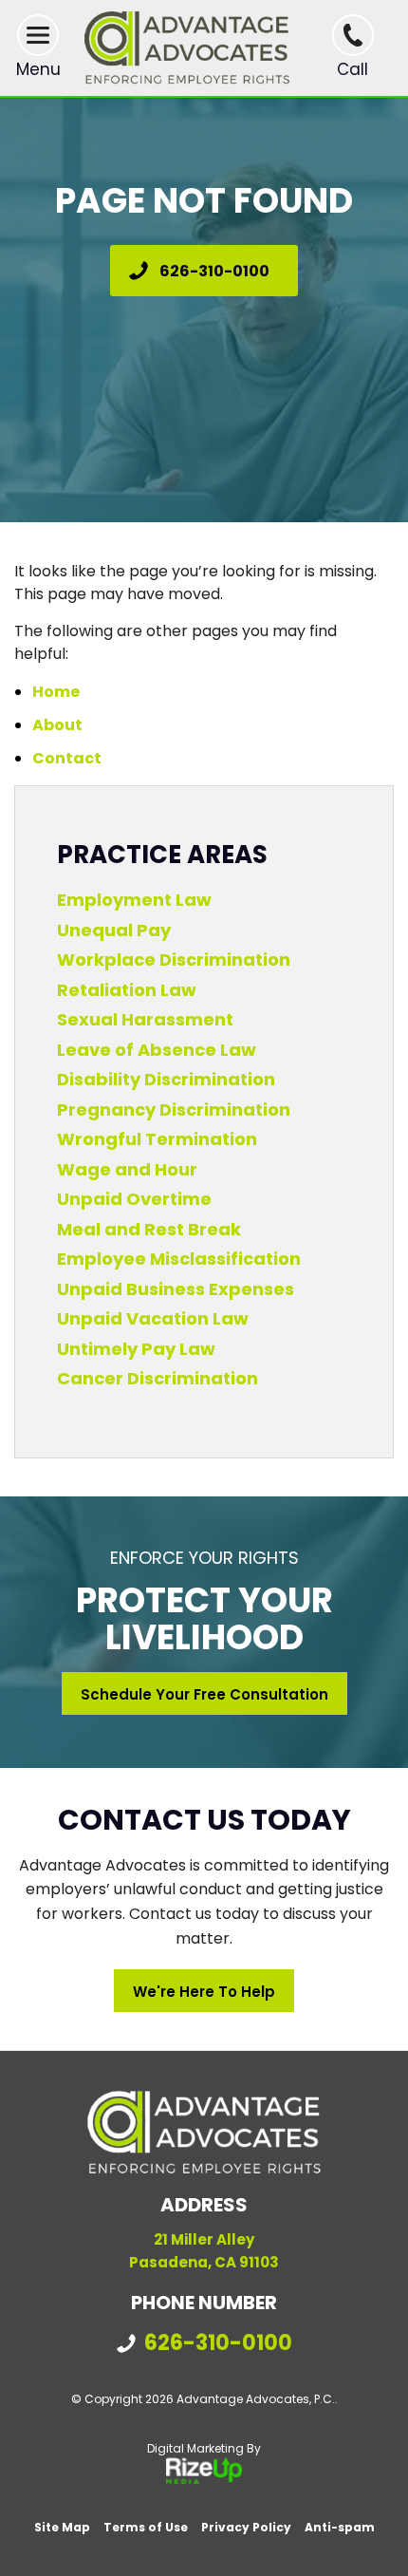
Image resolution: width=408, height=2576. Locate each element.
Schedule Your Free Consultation (204, 1694)
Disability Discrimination (166, 1079)
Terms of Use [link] (146, 2527)
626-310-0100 (214, 271)
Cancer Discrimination (158, 1378)
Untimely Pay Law (136, 1349)
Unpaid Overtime (134, 1199)
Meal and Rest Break (149, 1229)
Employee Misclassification (179, 1259)
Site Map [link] (62, 2527)
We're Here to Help (204, 1992)
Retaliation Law (127, 990)
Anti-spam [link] (340, 2527)
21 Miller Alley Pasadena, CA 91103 (204, 2251)
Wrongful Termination (157, 1139)
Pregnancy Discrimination (174, 1109)
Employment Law (134, 900)
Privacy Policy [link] (246, 2527)
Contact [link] (67, 758)
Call (352, 69)
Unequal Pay (114, 930)
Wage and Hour (127, 1169)
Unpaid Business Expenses (176, 1289)
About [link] (57, 725)
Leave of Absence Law (157, 1050)
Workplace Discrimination (174, 959)
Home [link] (56, 692)
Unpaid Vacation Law (153, 1318)
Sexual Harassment (145, 1019)
